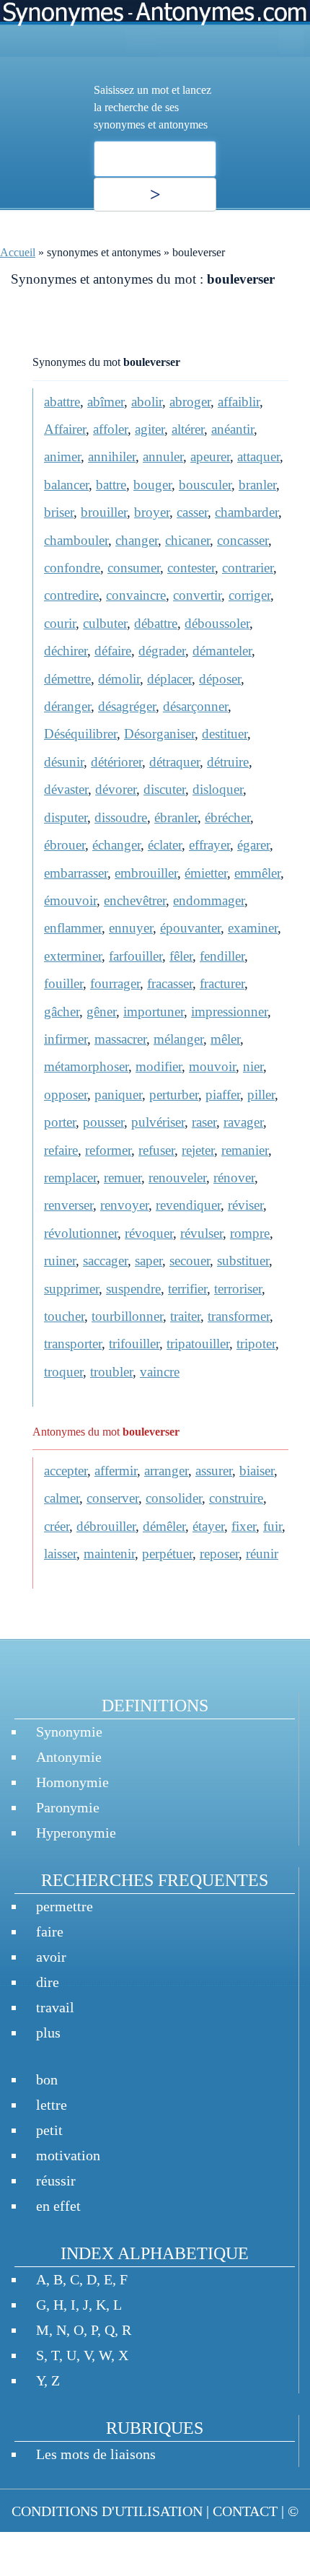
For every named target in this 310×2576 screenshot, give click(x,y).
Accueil (18, 252)
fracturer (222, 983)
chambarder (247, 512)
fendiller (222, 956)
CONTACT (245, 2511)
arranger (166, 1471)
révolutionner (81, 1233)
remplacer (70, 1178)
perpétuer (167, 1554)
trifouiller (134, 1344)
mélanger (178, 1039)
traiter (185, 1316)
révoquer (149, 1233)
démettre (67, 679)
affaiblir (239, 402)
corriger (249, 595)
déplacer (169, 679)
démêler (164, 1526)
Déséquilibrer (80, 734)
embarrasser (76, 873)
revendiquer (188, 1205)
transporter (73, 1344)
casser (192, 512)
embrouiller (146, 873)
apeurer (210, 457)
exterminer (73, 956)
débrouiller (106, 1526)
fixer (244, 1526)
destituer (225, 734)
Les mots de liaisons (96, 2454)
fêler (181, 956)
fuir (273, 1526)
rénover (234, 1178)
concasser (243, 540)
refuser (156, 1150)
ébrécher (227, 817)
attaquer (258, 457)
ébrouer (65, 845)
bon (47, 2079)
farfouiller (136, 956)
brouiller (104, 512)
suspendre (133, 1289)
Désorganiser (159, 734)
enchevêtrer (135, 900)
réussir (56, 2180)
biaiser (257, 1471)
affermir (116, 1471)
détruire (228, 762)
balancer (66, 485)
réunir (262, 1554)
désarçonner (195, 706)
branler (257, 485)
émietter (206, 873)
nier (253, 1066)
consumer (134, 568)
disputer (66, 817)
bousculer (205, 485)
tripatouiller (198, 1344)
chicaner (187, 540)
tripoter (256, 1344)
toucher (64, 1316)
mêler (225, 1039)
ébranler (176, 817)
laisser (60, 1554)
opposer (66, 1095)
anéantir (232, 429)
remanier (245, 1150)
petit (49, 2130)
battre (111, 485)
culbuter (105, 623)
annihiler (112, 457)
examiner (253, 928)
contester (191, 568)
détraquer (174, 762)
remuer (123, 1178)
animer (62, 457)
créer (57, 1526)
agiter (150, 429)
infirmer (66, 1039)
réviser (245, 1205)
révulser (201, 1233)
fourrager (115, 983)
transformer (239, 1316)
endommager (209, 900)
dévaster (66, 789)
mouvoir (212, 1066)
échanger (116, 845)
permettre (65, 1906)
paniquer (118, 1095)
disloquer (218, 789)
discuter (164, 789)
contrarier (248, 568)
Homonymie (72, 1782)
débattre (156, 623)
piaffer (223, 1095)
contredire (71, 595)
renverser (68, 1205)
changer (137, 540)
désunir (64, 762)
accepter (66, 1471)
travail (55, 2007)
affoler (110, 429)
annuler (163, 457)
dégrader (162, 651)
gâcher (62, 1012)
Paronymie (68, 1807)
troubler (111, 1372)
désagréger (127, 706)
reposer (219, 1554)
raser (204, 1122)
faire (50, 1931)
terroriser (238, 1289)
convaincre (136, 595)
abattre (62, 402)
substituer (243, 1261)
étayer (208, 1526)
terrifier (187, 1289)
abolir (147, 402)
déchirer (66, 651)
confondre (72, 568)
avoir (51, 1957)
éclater (165, 845)
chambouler (76, 540)
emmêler (257, 873)
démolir (119, 679)
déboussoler (217, 623)
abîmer (106, 402)
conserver (112, 1498)
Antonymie (69, 1757)
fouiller (63, 983)
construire (236, 1498)
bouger (152, 485)
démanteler (222, 651)
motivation (68, 2155)
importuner (154, 1012)
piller (261, 1095)
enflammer (73, 928)
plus (48, 2033)
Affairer (65, 429)
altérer (188, 429)
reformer (108, 1150)
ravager (243, 1122)
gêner (101, 1012)
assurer (214, 1471)
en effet (58, 2206)
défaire (113, 651)
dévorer (116, 789)
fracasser (170, 983)
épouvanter (190, 928)
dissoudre (121, 817)
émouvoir (70, 900)
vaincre (160, 1372)
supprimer (71, 1289)
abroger (190, 402)
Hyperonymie (76, 1833)
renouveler (177, 1178)
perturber (174, 1095)
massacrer (120, 1039)
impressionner (229, 1012)
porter (60, 1122)
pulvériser (158, 1122)
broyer (152, 512)
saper (149, 1261)
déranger (67, 706)
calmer (62, 1498)
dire (48, 1982)
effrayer (209, 845)
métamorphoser (86, 1066)
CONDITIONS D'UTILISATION (107, 2511)
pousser (103, 1122)
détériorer (116, 762)
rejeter (198, 1150)
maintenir (109, 1554)
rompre (250, 1233)
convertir (197, 595)
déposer (220, 679)
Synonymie (69, 1732)
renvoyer (124, 1205)
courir (60, 623)
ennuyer (131, 928)
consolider (174, 1498)
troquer (63, 1372)
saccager (105, 1261)
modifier (159, 1066)
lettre (52, 2105)
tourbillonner (127, 1316)
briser (59, 512)
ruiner (60, 1261)
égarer (253, 845)
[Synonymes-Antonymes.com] (155, 29)
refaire (61, 1150)
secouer (190, 1261)
